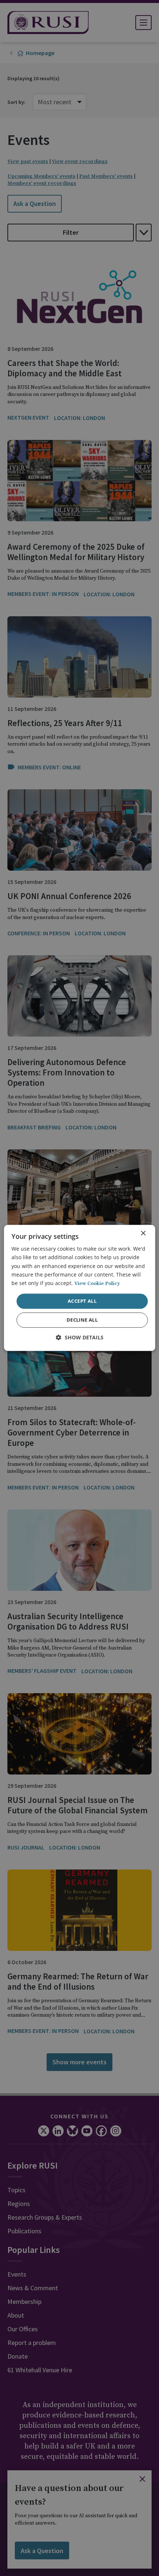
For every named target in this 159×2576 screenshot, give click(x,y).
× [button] (143, 1233)
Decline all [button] (82, 1320)
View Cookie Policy (97, 1284)
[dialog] (80, 1288)
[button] (80, 1338)
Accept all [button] (82, 1301)
